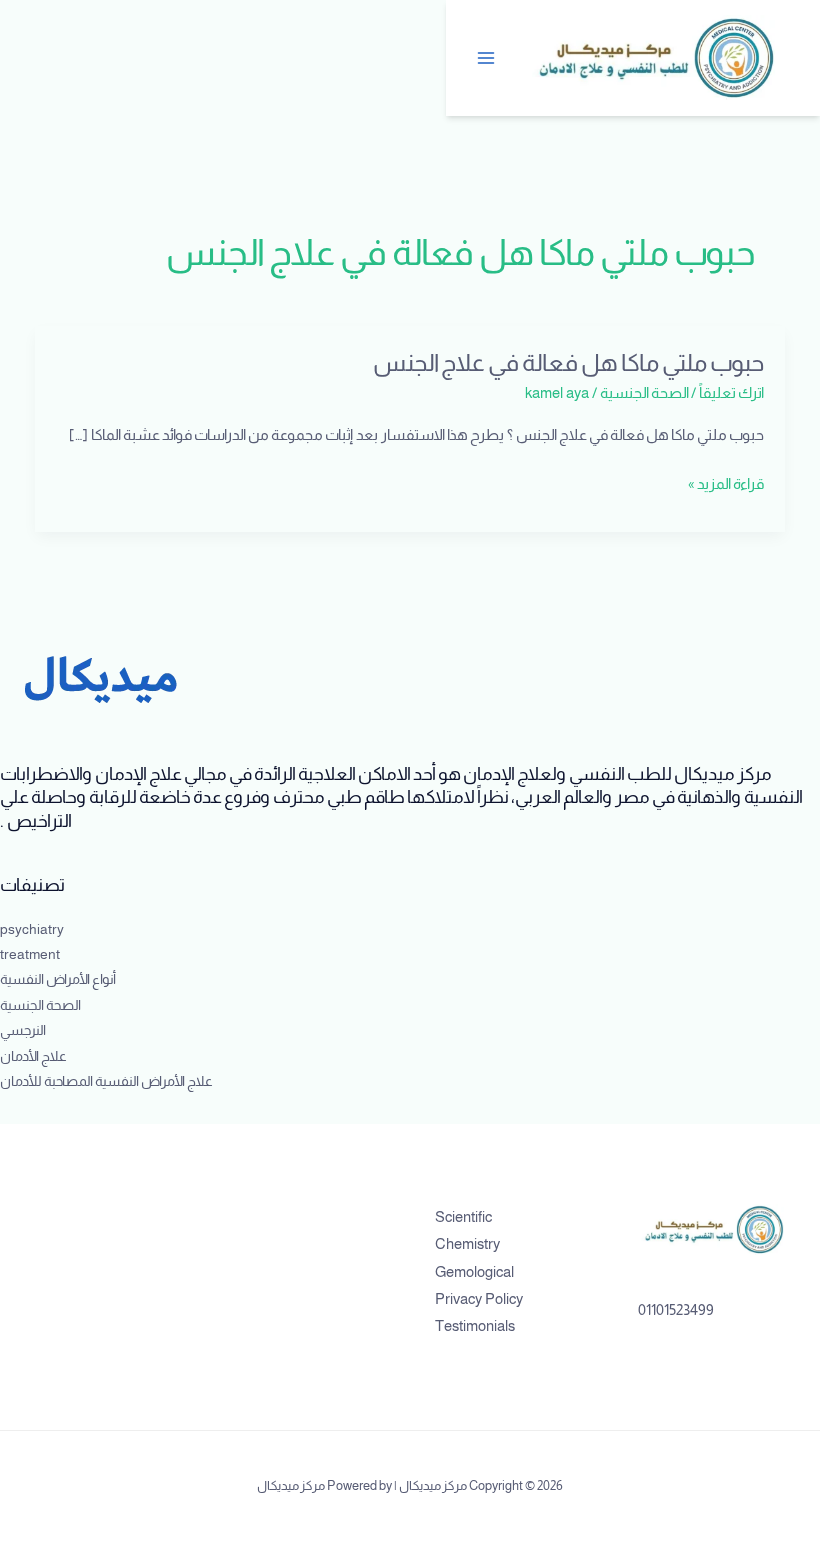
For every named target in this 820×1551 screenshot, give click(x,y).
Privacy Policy (479, 1299)
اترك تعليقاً (731, 393)
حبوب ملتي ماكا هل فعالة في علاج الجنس (568, 363)
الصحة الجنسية (644, 393)
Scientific (463, 1217)
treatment (30, 954)
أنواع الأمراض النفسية (58, 979)
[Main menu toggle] (487, 58)
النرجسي (23, 1030)
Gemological (474, 1272)
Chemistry (467, 1244)
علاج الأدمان (33, 1056)
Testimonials (475, 1326)
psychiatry (32, 929)
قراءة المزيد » (726, 484)
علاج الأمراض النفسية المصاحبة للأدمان (106, 1081)
